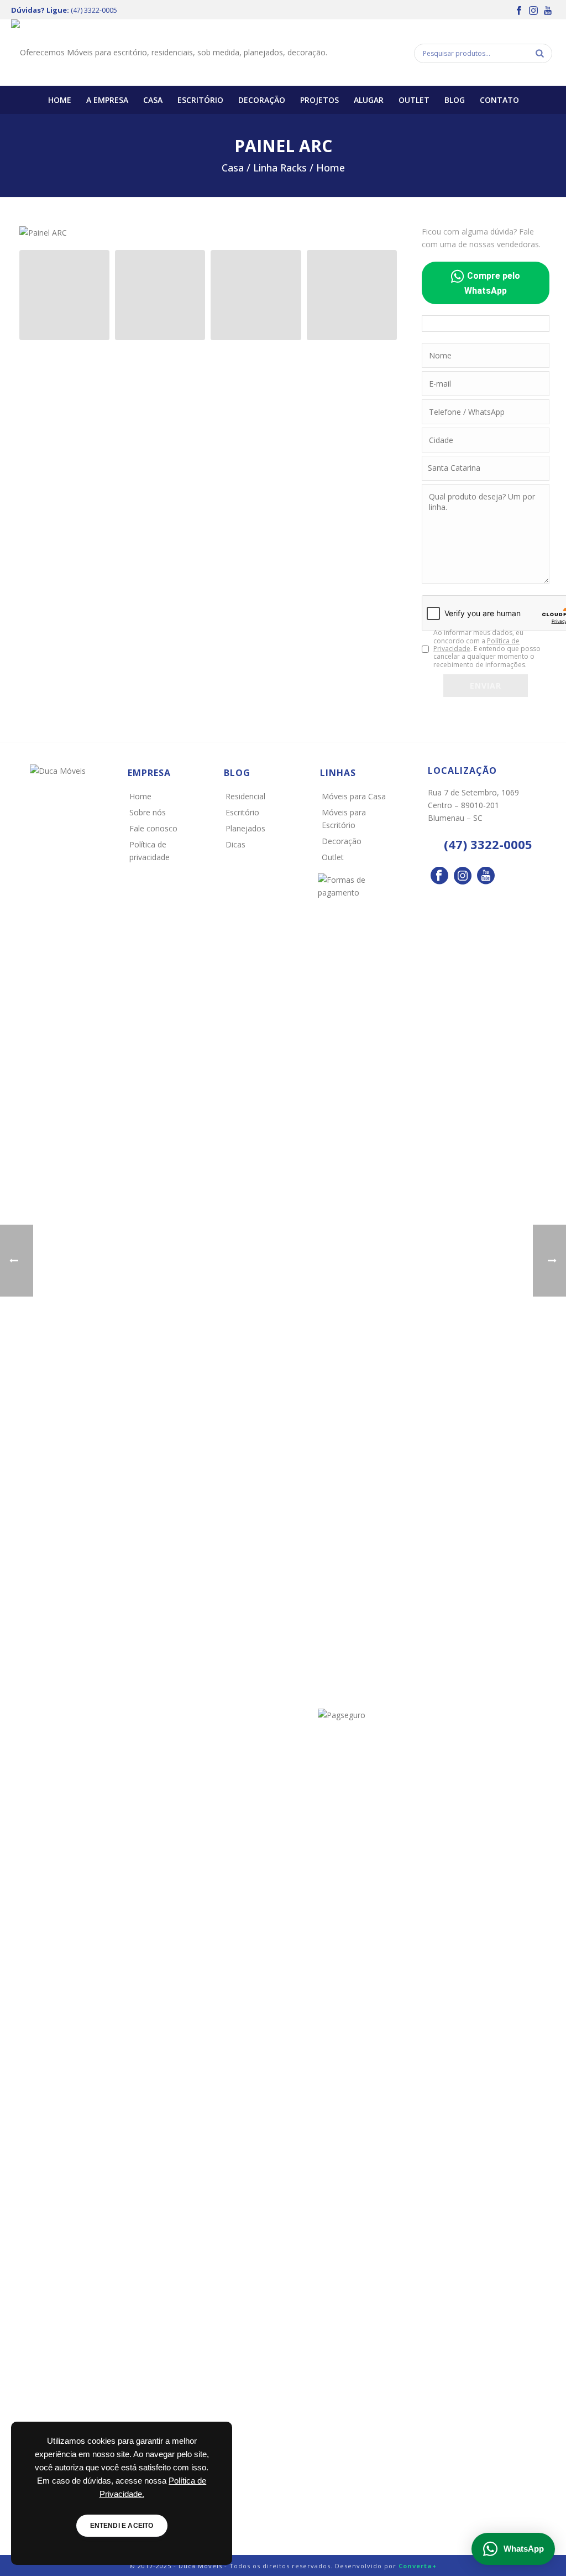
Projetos (319, 100)
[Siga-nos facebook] (439, 876)
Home (60, 100)
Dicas (235, 844)
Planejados (245, 828)
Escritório (200, 100)
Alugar (369, 100)
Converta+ (418, 2566)
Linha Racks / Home (299, 168)
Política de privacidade (150, 851)
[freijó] (160, 295)
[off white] (256, 295)
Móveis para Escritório (344, 819)
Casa (153, 100)
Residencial (245, 796)
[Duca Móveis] (169, 53)
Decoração (262, 100)
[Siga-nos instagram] (463, 876)
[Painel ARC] (43, 231)
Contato (499, 100)
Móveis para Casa (354, 796)
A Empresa (107, 100)
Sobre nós (148, 812)
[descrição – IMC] (352, 295)
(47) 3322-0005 (94, 10)
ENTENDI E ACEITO (122, 2526)
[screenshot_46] (64, 295)
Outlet (414, 100)
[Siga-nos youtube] (486, 876)
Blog (455, 100)
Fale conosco (153, 828)
